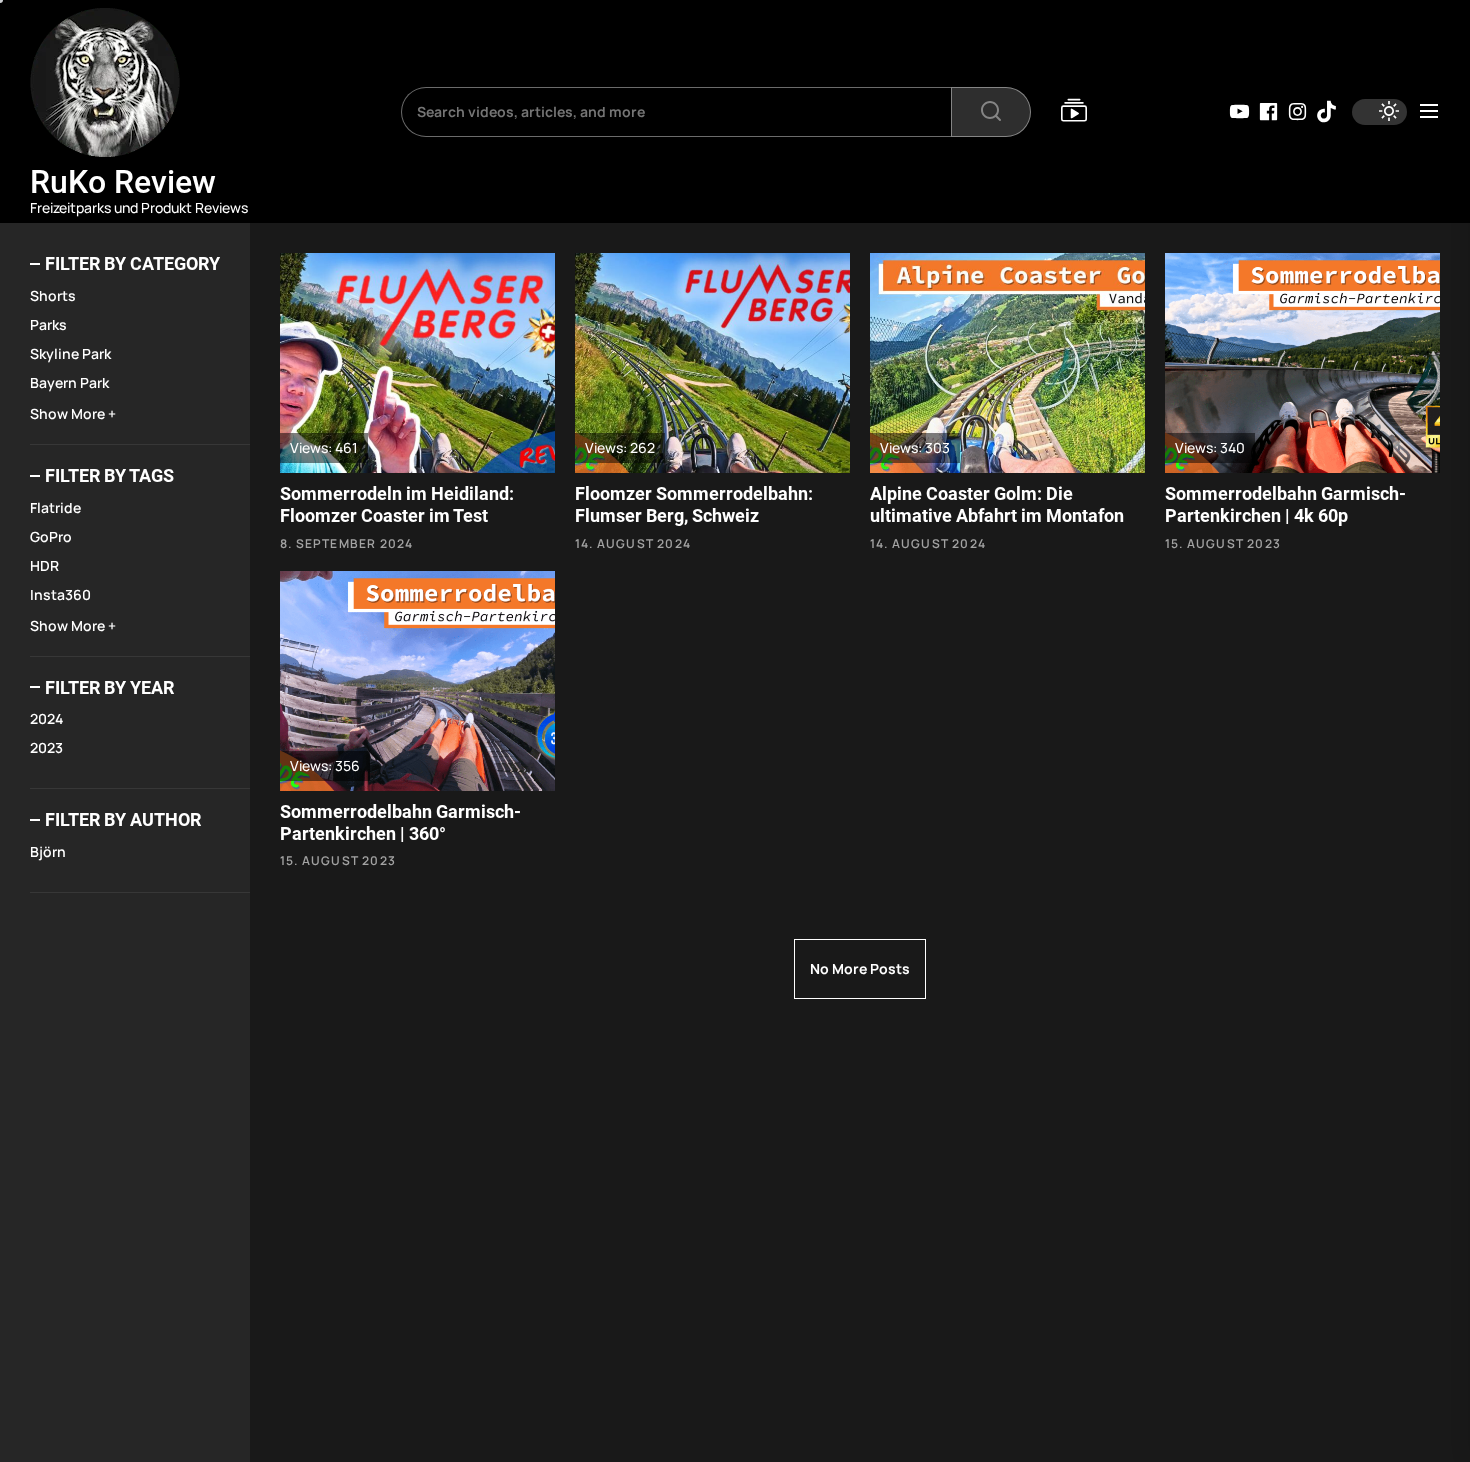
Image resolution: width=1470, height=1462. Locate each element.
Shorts (53, 295)
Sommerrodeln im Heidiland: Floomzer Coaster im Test (397, 504)
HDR (44, 565)
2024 (46, 718)
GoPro (51, 536)
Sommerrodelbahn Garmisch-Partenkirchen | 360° (400, 822)
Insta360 (60, 594)
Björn (48, 851)
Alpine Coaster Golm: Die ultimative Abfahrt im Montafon (997, 504)
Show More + (73, 413)
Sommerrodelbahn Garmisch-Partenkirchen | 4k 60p (1285, 504)
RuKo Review (123, 182)
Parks (48, 324)
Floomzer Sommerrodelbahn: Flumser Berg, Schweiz (694, 504)
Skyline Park (70, 353)
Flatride (55, 507)
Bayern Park (69, 382)
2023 (46, 747)
